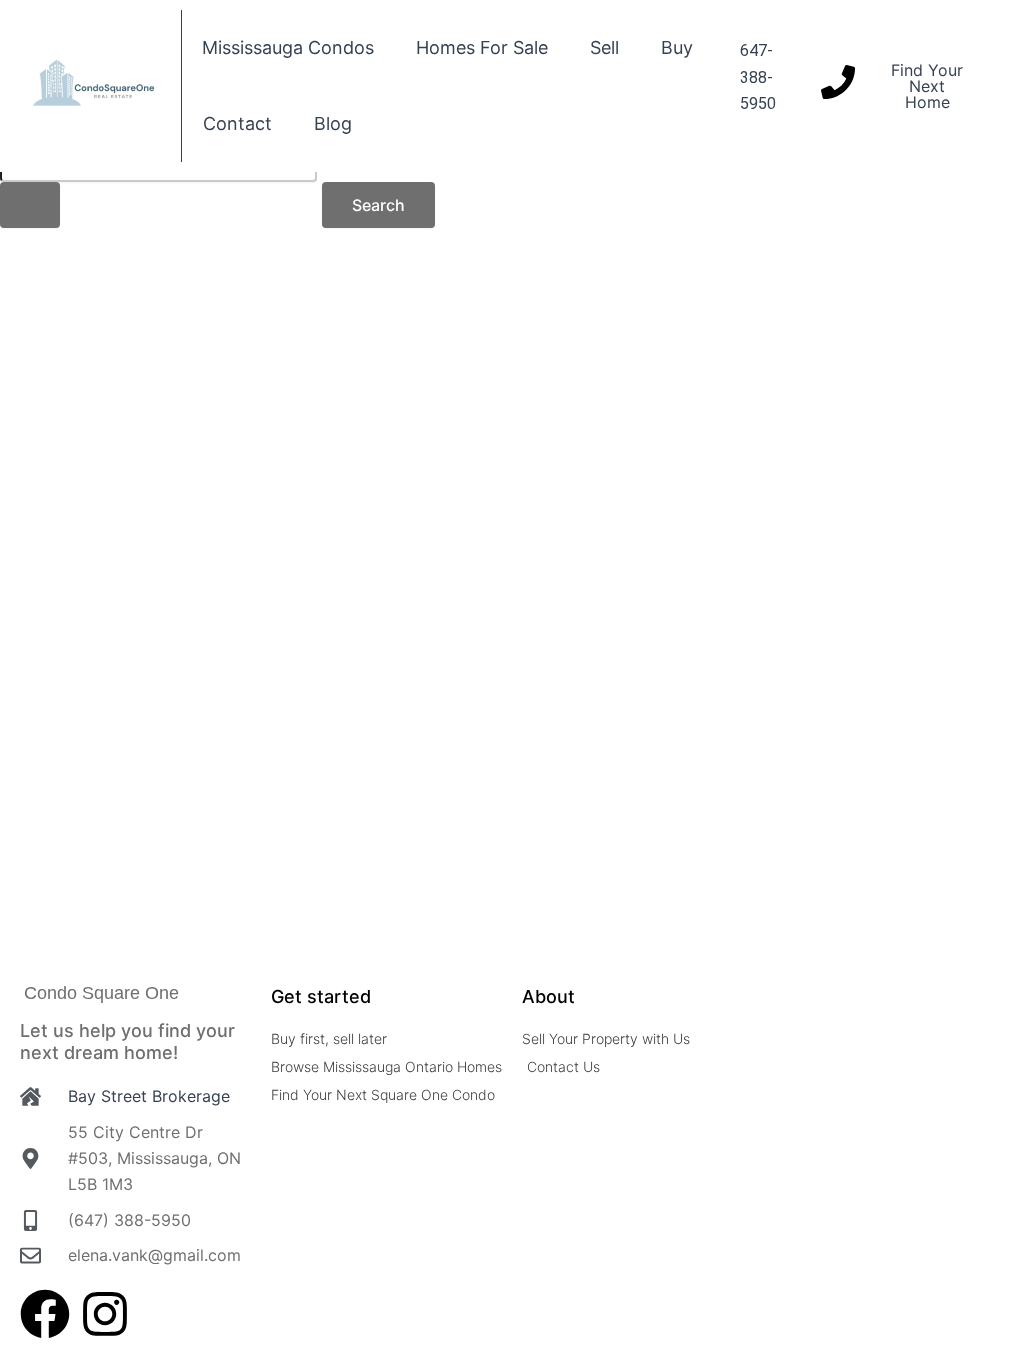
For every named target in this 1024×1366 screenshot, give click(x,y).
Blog (333, 123)
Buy (677, 47)
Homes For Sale (482, 47)
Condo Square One (101, 993)
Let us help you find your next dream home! (127, 1041)
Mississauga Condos (288, 47)
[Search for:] (158, 185)
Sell (604, 47)
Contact (237, 123)
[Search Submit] (30, 205)
